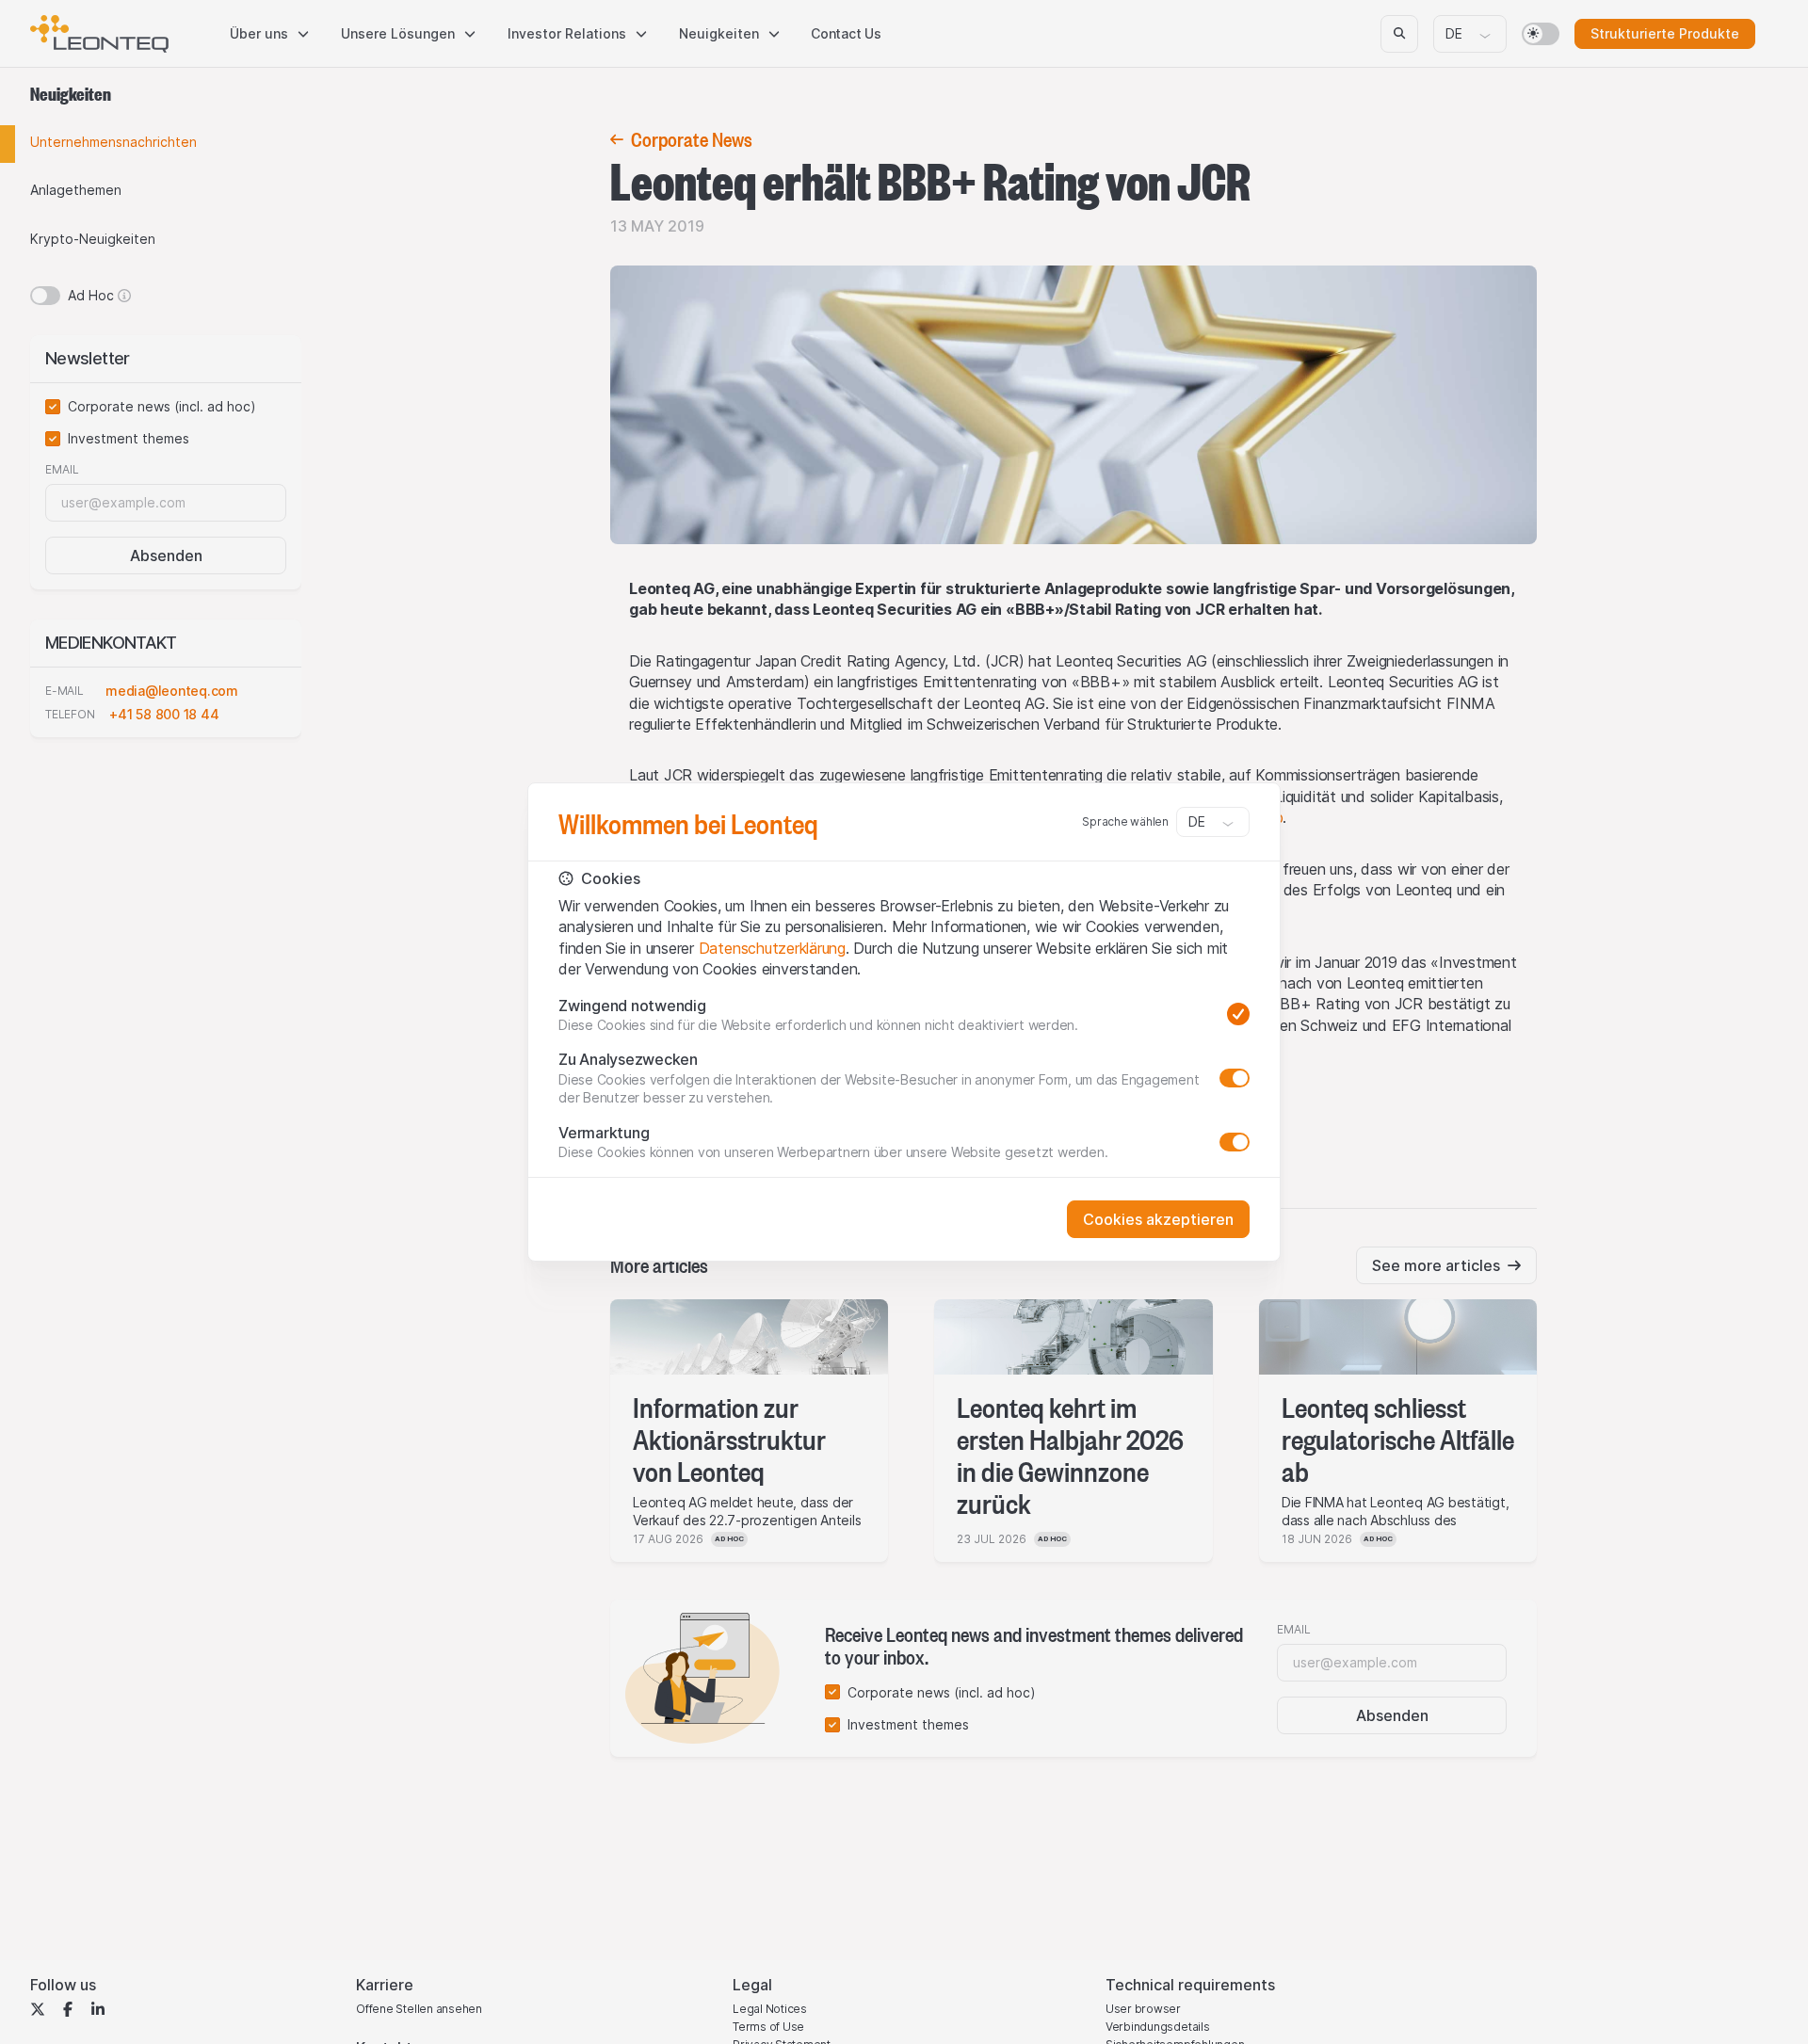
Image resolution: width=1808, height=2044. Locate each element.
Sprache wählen (1125, 821)
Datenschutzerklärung (772, 948)
